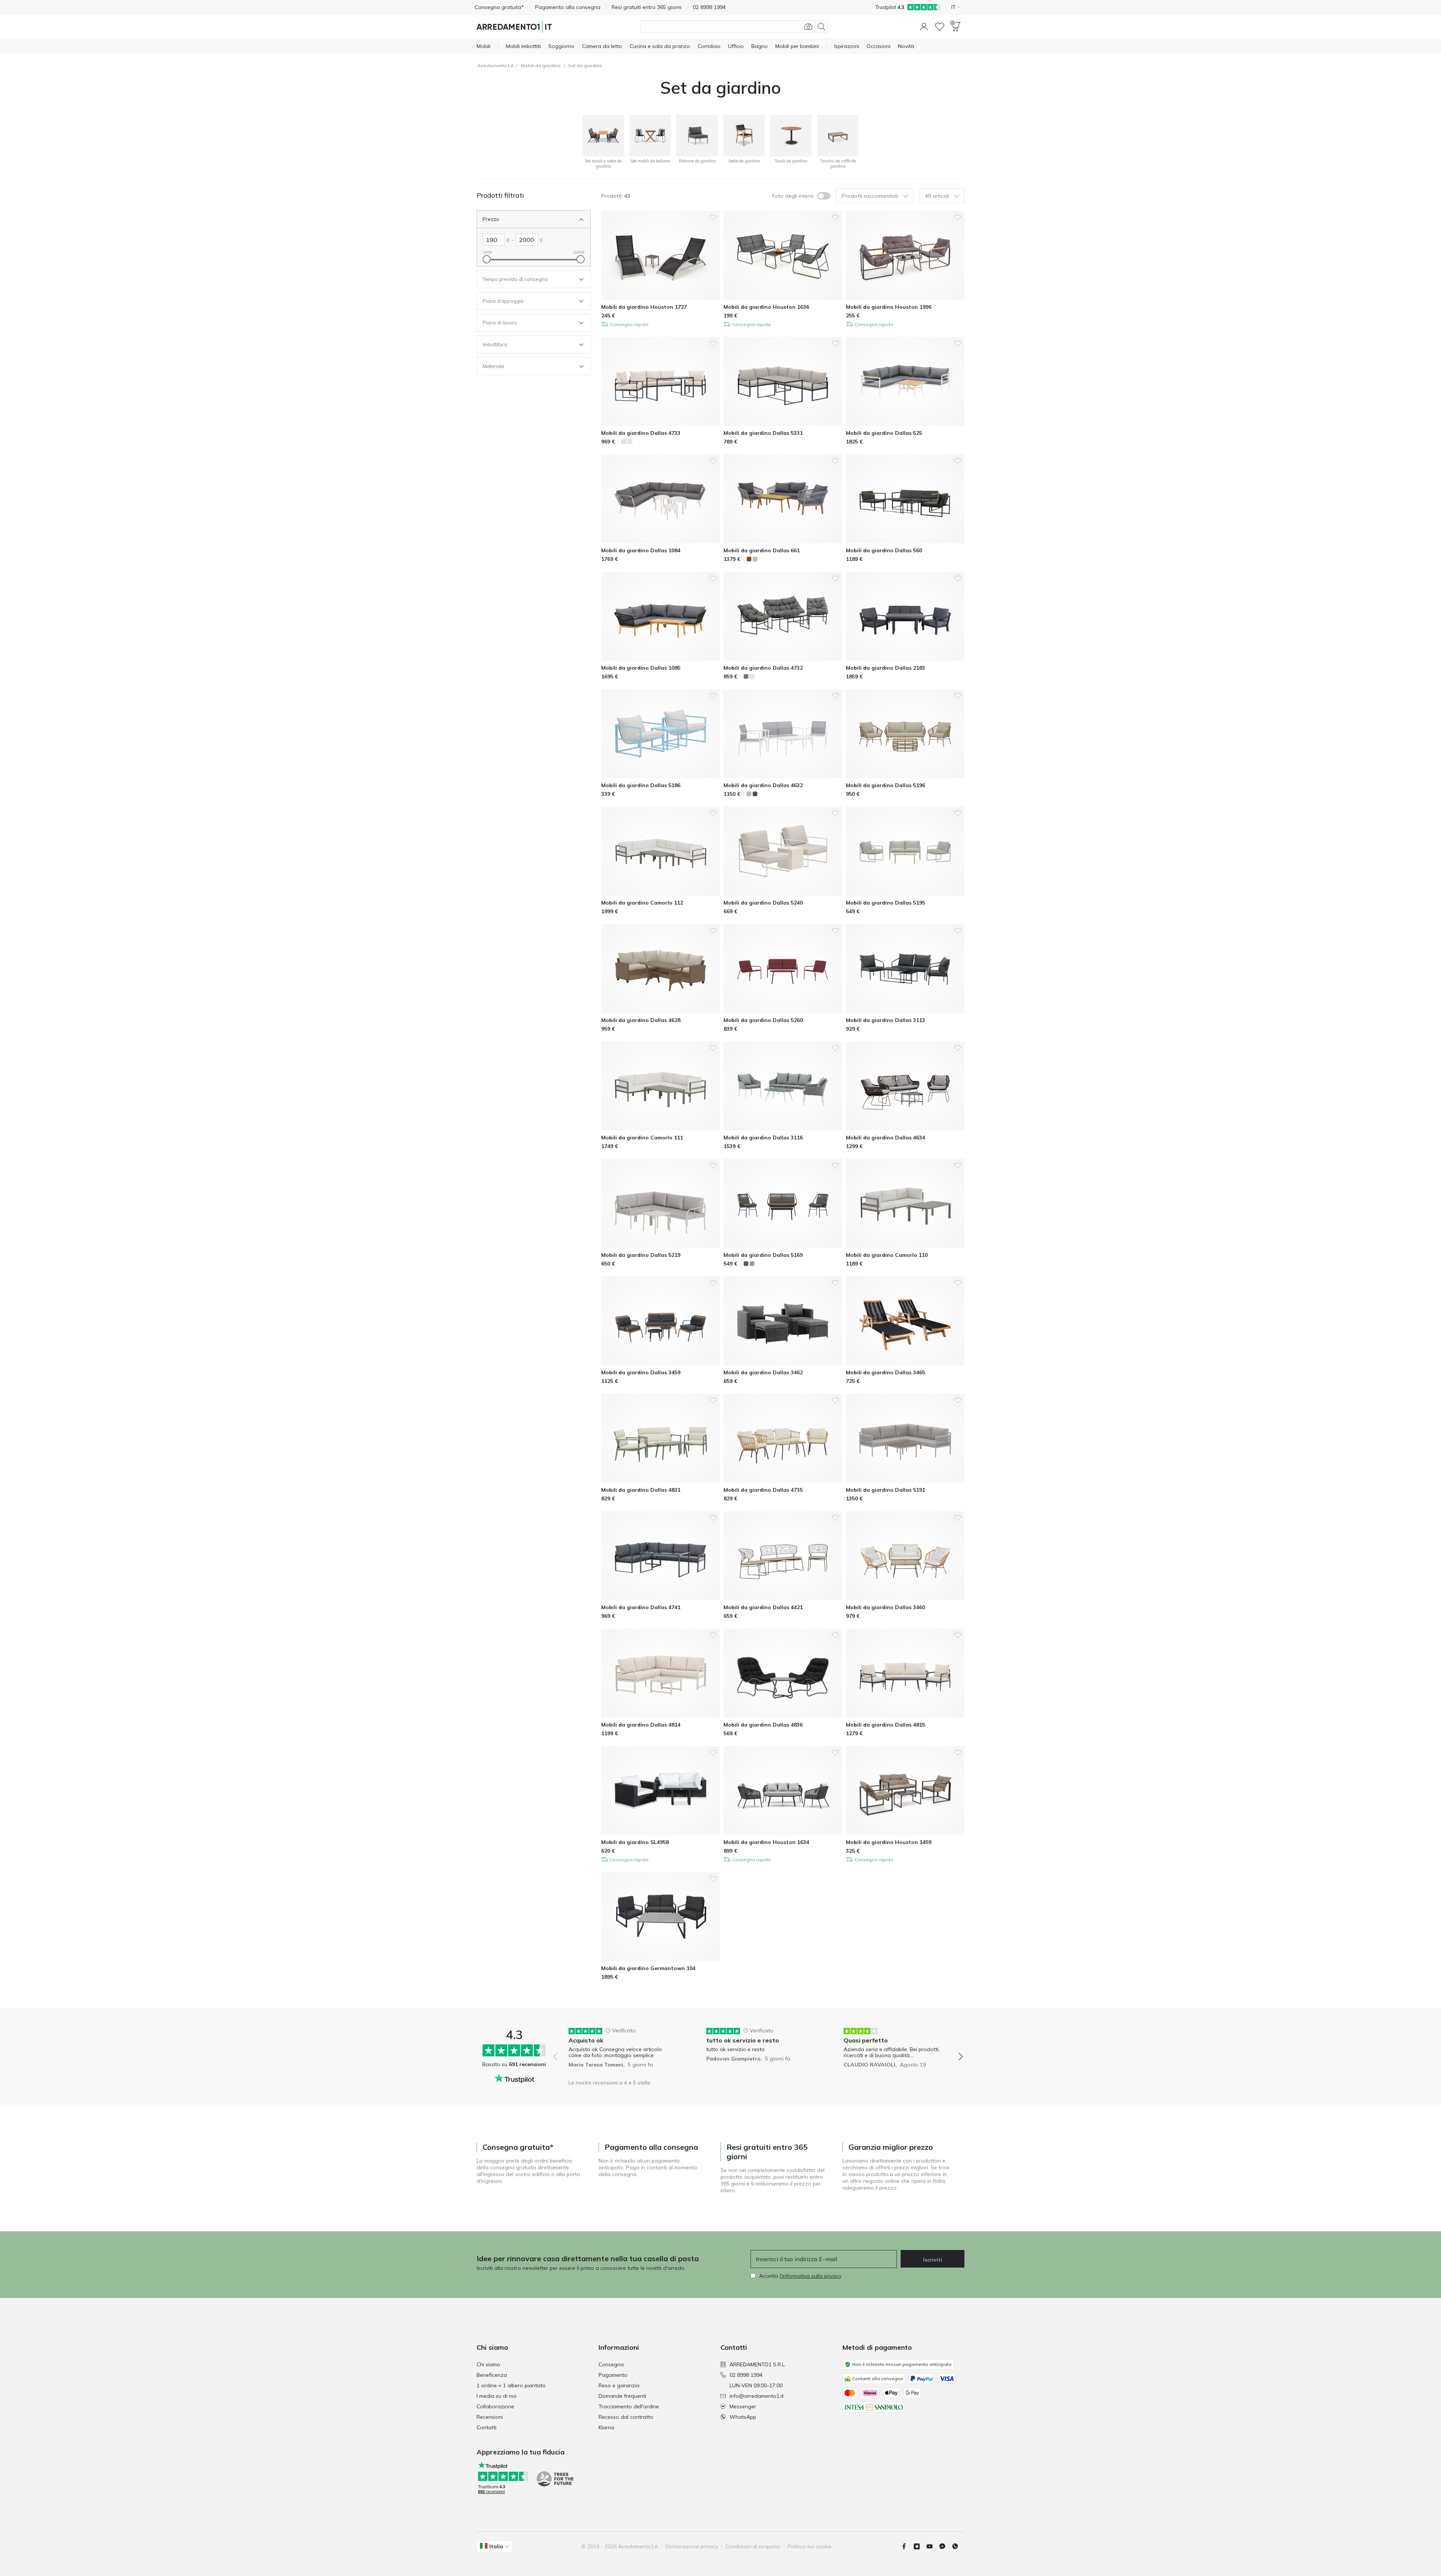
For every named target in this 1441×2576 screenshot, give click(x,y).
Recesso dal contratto (626, 2417)
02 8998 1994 (746, 2375)
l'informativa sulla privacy (811, 2276)
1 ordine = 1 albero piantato (511, 2385)
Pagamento (613, 2375)
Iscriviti (933, 2260)
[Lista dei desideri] (940, 27)
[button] (924, 27)
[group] (620, 2051)
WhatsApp (743, 2417)
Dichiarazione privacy (692, 2546)
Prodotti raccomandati (870, 196)
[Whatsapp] (958, 2546)
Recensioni (490, 2417)
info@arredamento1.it (757, 2396)
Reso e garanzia (619, 2385)
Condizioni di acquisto (753, 2546)
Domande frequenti (622, 2396)
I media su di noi (496, 2396)
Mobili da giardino (541, 65)
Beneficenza (492, 2375)
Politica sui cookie (810, 2546)
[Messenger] (945, 2546)
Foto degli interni (793, 196)
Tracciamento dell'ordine (629, 2406)
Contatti (487, 2427)
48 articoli (937, 196)
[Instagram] (920, 2546)
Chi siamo (488, 2364)
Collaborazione (495, 2406)
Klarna (606, 2427)
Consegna (611, 2364)
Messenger (743, 2406)
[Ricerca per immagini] (808, 27)
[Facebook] (907, 2546)
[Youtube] (933, 2546)
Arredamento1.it (495, 65)
